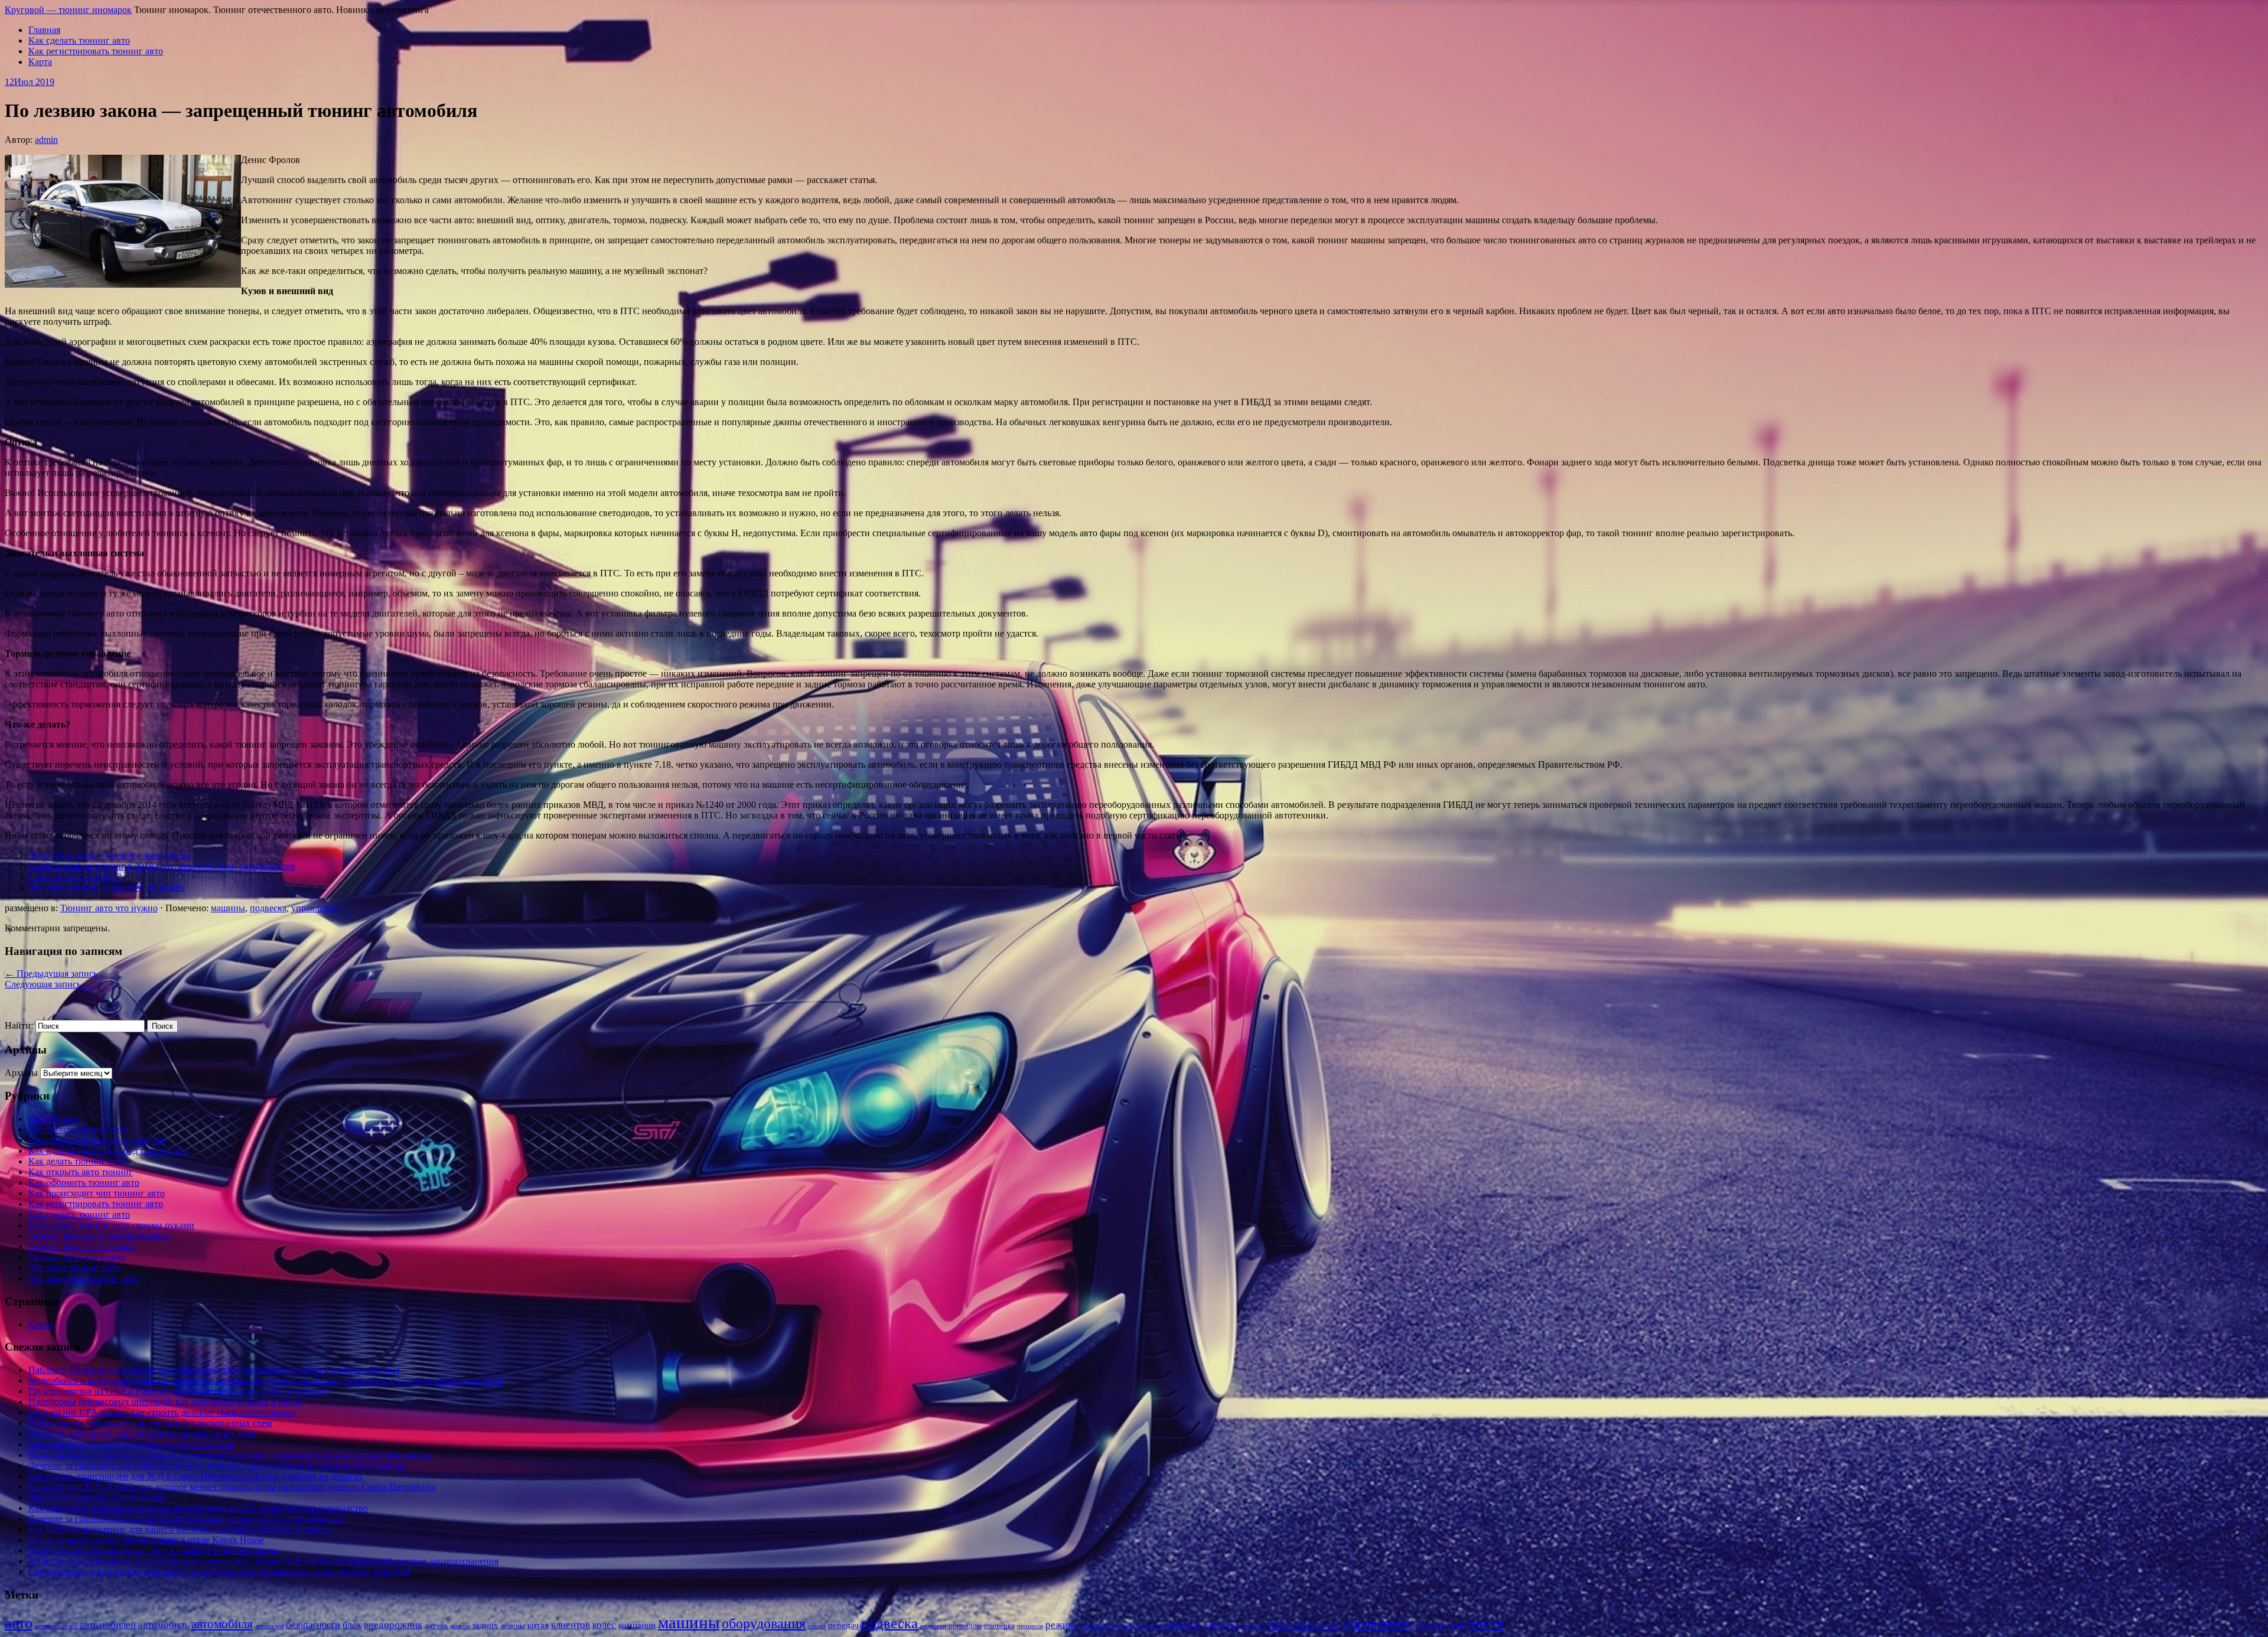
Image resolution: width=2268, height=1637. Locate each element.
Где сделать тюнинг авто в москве (97, 1140)
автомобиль (164, 1625)
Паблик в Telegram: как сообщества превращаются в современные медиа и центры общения (214, 1370)
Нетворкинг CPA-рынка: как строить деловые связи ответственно (162, 1412)
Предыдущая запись (51, 974)
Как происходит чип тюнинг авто (97, 1193)
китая (538, 1625)
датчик (436, 1625)
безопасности (313, 1625)
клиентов (571, 1625)
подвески (933, 1626)
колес (604, 1625)
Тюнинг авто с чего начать (82, 1246)
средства (1222, 1625)
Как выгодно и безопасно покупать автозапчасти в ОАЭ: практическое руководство (198, 1508)
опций (817, 1626)
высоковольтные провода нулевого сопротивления (131, 1444)
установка (1429, 1625)
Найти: (19, 1025)
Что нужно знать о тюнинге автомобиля (109, 855)
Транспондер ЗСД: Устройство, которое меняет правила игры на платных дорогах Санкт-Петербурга (232, 1487)
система (1123, 1626)
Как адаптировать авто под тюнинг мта (108, 1151)
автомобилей (108, 1625)
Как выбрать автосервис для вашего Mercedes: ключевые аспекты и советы (180, 1529)
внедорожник (393, 1625)
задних (485, 1625)
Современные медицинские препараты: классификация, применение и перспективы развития (219, 1572)
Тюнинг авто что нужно (109, 908)
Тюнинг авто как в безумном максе (100, 1236)
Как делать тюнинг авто (77, 1161)
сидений (1095, 1625)
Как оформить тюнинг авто (84, 1183)
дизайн (460, 1626)
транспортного (1304, 1624)
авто (19, 1623)
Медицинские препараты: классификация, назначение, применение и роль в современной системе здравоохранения (263, 1561)
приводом (965, 1625)
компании (637, 1625)
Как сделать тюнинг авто (79, 40)
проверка (999, 1625)
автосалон (269, 1626)
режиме (1062, 1625)
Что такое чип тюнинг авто (83, 1278)
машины (228, 908)
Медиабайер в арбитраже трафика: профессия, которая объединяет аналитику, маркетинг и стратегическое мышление (266, 1380)
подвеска (268, 908)
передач (843, 1625)
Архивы (21, 1073)
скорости (1149, 1626)
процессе (1030, 1626)
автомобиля (222, 1624)
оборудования (764, 1623)
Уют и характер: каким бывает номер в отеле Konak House (146, 1540)
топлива (1253, 1626)
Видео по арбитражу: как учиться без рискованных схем (142, 1434)
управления (315, 908)
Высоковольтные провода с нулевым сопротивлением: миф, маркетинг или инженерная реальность (230, 1455)
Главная (44, 30)
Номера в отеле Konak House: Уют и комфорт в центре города (153, 1550)
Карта (40, 62)
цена (1457, 1625)
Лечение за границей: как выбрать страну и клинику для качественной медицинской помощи (218, 1465)
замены (513, 1625)
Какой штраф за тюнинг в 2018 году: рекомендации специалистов (162, 866)
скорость (1183, 1625)
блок (352, 1625)
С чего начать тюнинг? (75, 877)
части (1487, 1623)
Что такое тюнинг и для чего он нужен (107, 887)
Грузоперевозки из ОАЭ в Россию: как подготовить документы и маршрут (179, 1391)
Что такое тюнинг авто (74, 1268)
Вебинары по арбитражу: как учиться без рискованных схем (150, 1423)
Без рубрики (53, 1119)
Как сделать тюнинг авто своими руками (111, 1225)
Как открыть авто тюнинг (81, 1172)
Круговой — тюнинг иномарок (68, 10)
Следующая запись (49, 984)
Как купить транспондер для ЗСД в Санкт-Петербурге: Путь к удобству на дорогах (195, 1476)
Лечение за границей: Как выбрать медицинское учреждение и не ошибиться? (187, 1519)
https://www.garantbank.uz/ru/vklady (97, 1497)
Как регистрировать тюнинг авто (96, 51)
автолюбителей (56, 1626)
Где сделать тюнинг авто (78, 1129)
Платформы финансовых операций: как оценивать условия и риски (165, 1402)
